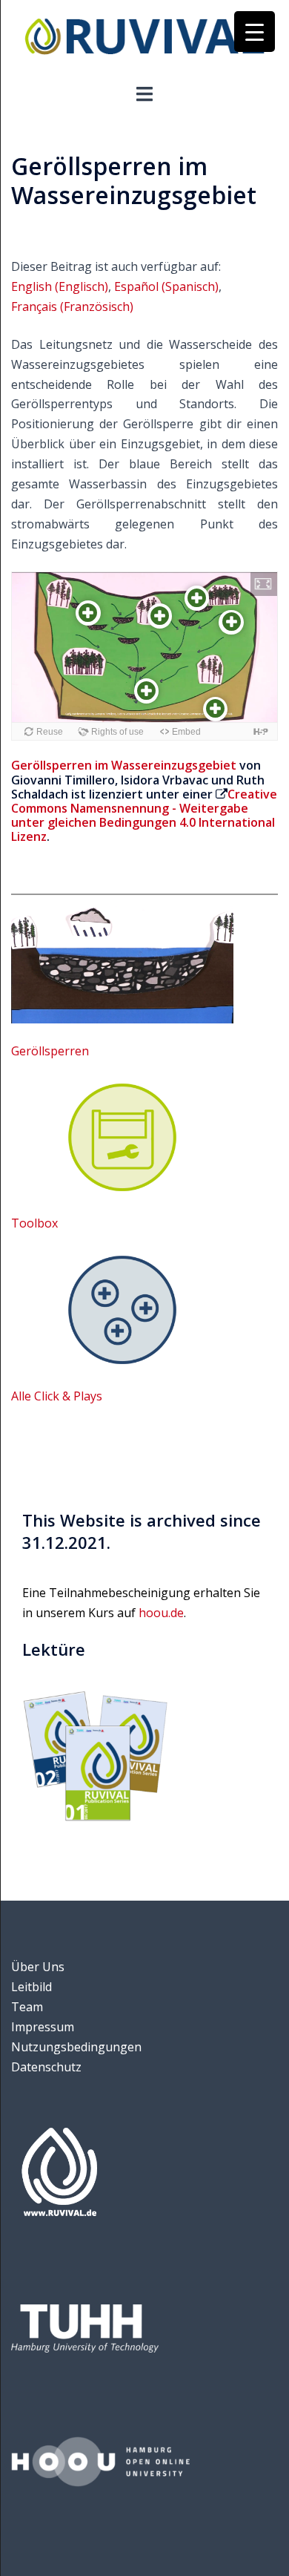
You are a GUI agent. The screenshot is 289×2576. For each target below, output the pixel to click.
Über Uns (38, 1967)
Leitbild (31, 1987)
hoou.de (161, 1613)
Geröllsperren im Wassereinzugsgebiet (124, 765)
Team (27, 2007)
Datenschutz (46, 2067)
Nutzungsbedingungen (76, 2047)
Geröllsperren (50, 1051)
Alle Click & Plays (57, 1396)
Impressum (43, 2027)
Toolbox (34, 1223)
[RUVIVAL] (144, 40)
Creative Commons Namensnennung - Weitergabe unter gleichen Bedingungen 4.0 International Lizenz (144, 816)
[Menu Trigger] (255, 32)
